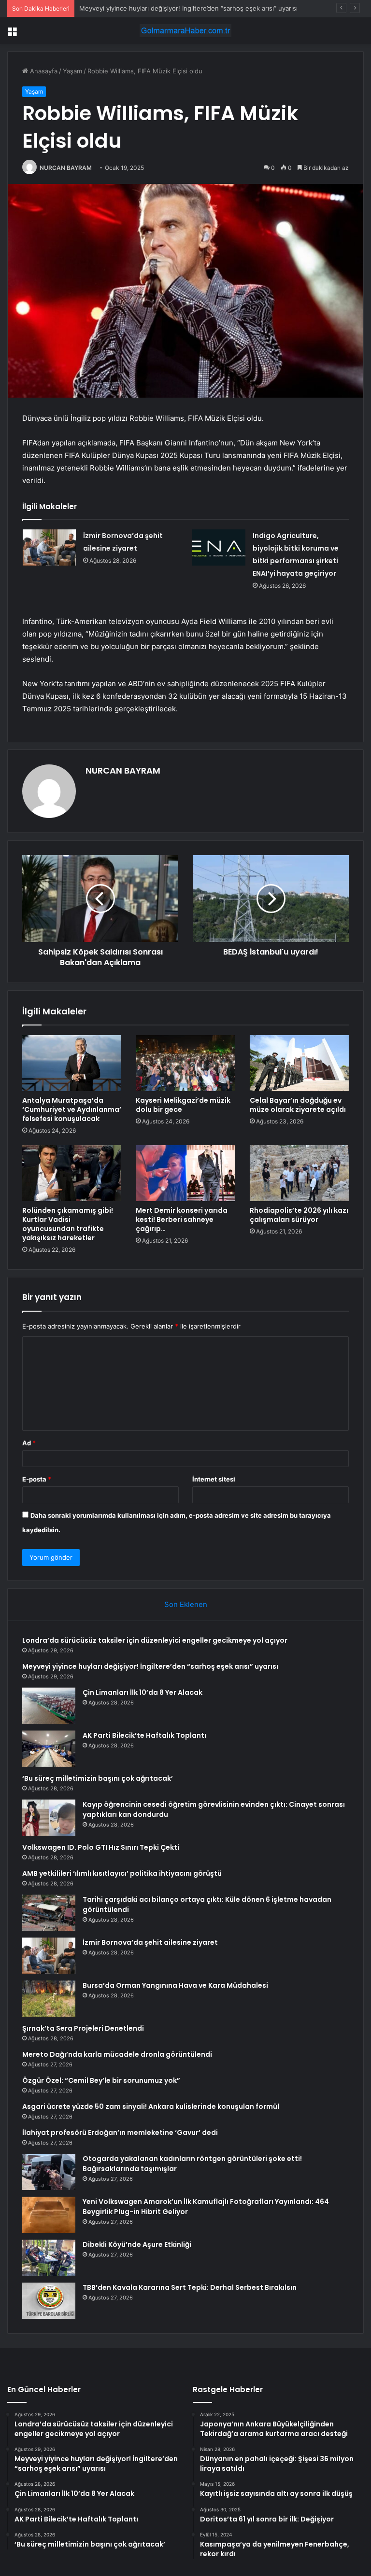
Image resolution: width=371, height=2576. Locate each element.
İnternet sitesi (214, 1479)
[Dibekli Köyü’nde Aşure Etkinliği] (49, 2258)
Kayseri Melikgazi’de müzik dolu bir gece (183, 1105)
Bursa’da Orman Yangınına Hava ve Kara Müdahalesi (175, 1985)
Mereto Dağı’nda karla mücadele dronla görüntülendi (117, 2054)
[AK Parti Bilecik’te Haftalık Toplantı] (49, 1749)
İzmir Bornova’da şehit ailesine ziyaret (150, 1942)
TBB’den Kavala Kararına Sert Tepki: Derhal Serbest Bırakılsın (190, 2287)
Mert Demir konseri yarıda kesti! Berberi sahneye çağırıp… (182, 1219)
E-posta (37, 1479)
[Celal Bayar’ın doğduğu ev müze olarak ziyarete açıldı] (299, 1063)
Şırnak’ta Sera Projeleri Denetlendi (83, 2028)
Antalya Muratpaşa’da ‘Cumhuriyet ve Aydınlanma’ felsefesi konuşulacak (72, 1109)
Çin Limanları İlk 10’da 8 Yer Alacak (143, 1692)
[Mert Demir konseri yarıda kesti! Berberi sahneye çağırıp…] (185, 1173)
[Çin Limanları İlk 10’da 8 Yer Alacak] (49, 1706)
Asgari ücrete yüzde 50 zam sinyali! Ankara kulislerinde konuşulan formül (151, 2106)
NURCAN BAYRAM (66, 168)
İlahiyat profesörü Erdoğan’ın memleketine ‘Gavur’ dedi (120, 2133)
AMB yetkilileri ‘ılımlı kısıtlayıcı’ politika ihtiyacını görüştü (122, 1873)
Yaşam (72, 71)
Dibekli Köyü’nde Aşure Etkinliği (137, 2244)
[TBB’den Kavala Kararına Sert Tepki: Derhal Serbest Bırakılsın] (49, 2301)
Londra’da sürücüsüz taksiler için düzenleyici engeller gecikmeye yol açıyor (155, 1640)
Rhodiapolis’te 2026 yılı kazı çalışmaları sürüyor (299, 1215)
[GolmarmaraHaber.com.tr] (185, 31)
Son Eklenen (186, 1604)
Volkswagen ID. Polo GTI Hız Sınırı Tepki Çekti (101, 1847)
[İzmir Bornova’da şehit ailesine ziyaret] (49, 547)
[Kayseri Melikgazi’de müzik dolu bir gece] (185, 1063)
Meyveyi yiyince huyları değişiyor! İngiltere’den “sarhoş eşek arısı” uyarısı (150, 1666)
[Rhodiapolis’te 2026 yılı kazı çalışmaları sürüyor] (299, 1173)
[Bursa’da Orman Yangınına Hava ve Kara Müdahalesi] (49, 1999)
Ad (29, 1443)
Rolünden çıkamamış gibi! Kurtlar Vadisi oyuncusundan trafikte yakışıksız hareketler (68, 1224)
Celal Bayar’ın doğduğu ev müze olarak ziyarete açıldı (298, 1105)
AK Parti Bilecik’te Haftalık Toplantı (144, 1735)
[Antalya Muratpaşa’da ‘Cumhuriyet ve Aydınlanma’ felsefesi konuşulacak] (72, 1063)
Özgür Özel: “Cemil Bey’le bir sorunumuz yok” (101, 2080)
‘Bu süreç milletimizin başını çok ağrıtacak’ (98, 1778)
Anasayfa (43, 71)
